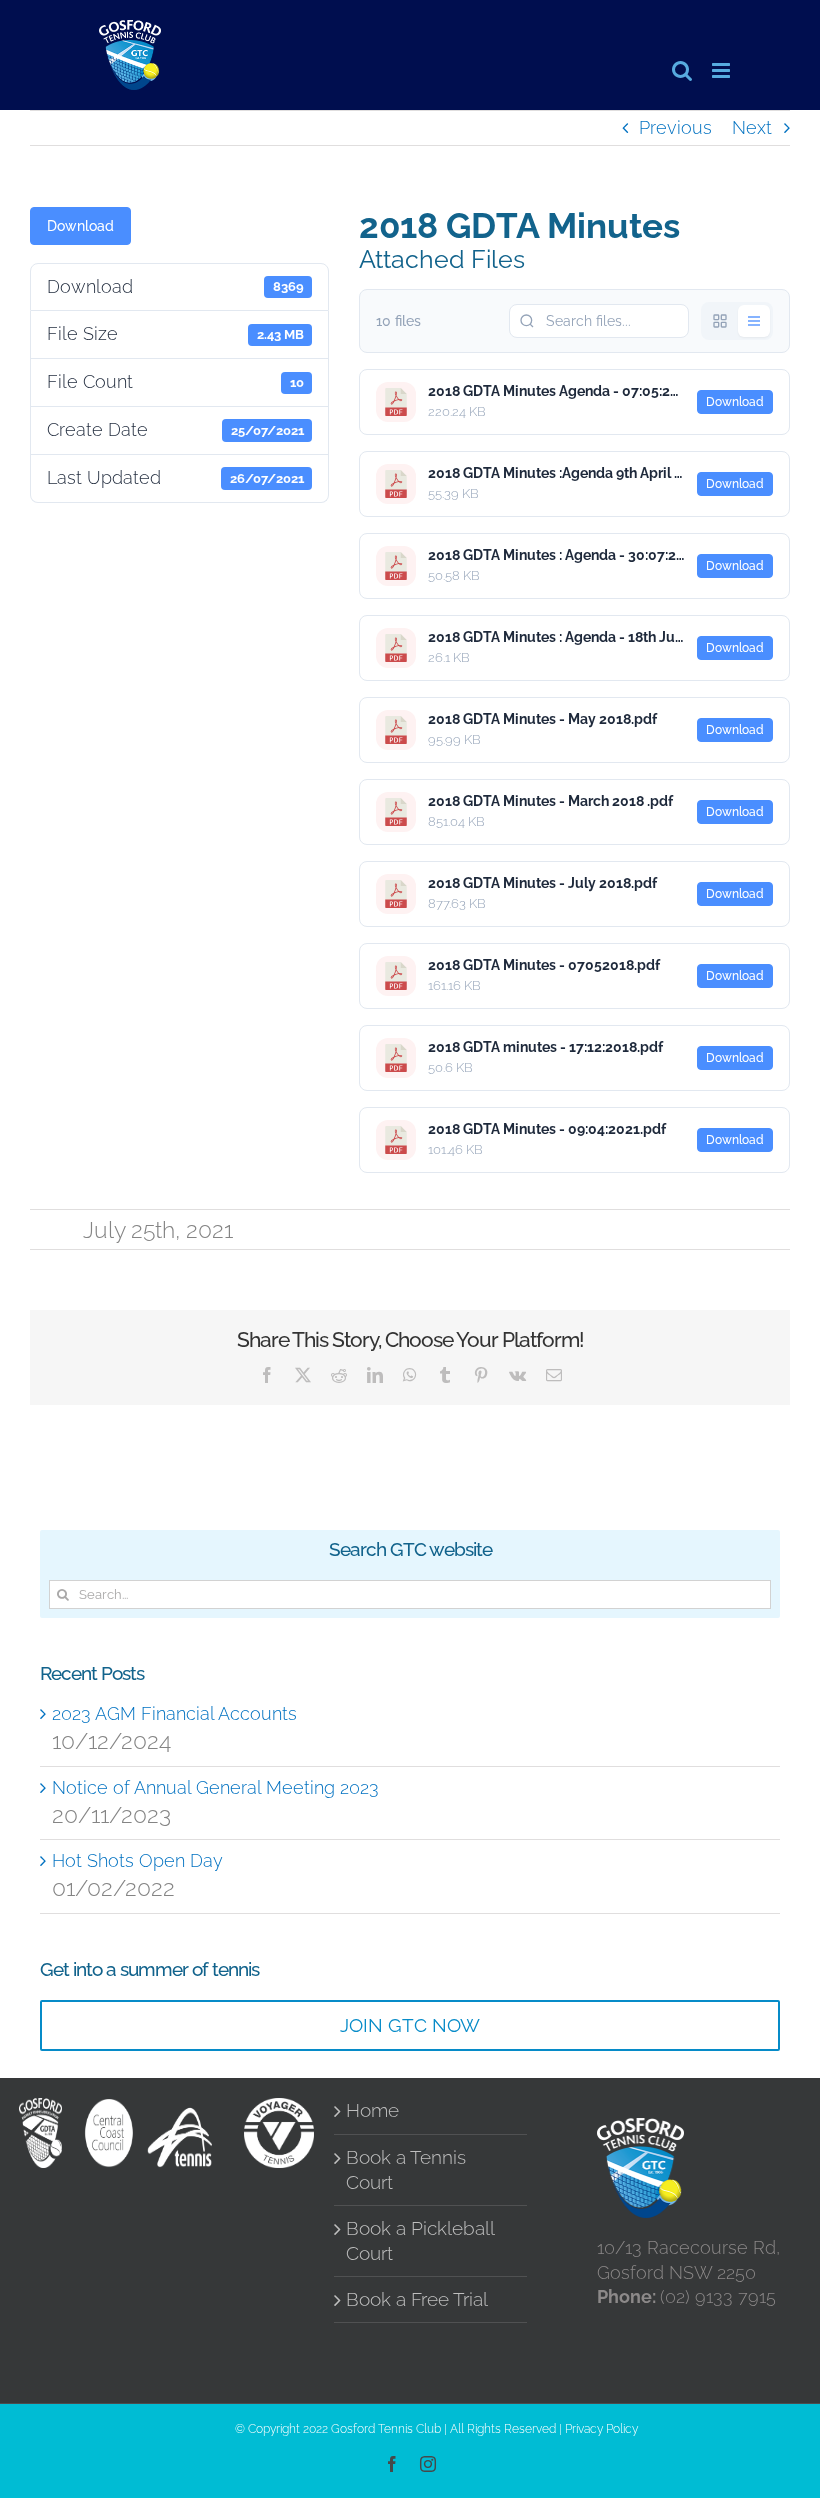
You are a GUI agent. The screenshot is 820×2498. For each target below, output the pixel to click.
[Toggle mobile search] (682, 70)
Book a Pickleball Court (420, 2241)
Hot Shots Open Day (137, 1860)
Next (752, 127)
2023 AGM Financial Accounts (174, 1713)
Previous (675, 127)
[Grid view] (720, 321)
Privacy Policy (601, 2429)
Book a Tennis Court (406, 2170)
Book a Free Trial (417, 2299)
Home (372, 2110)
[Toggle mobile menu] (722, 70)
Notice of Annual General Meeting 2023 (215, 1787)
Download (80, 226)
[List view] (754, 321)
